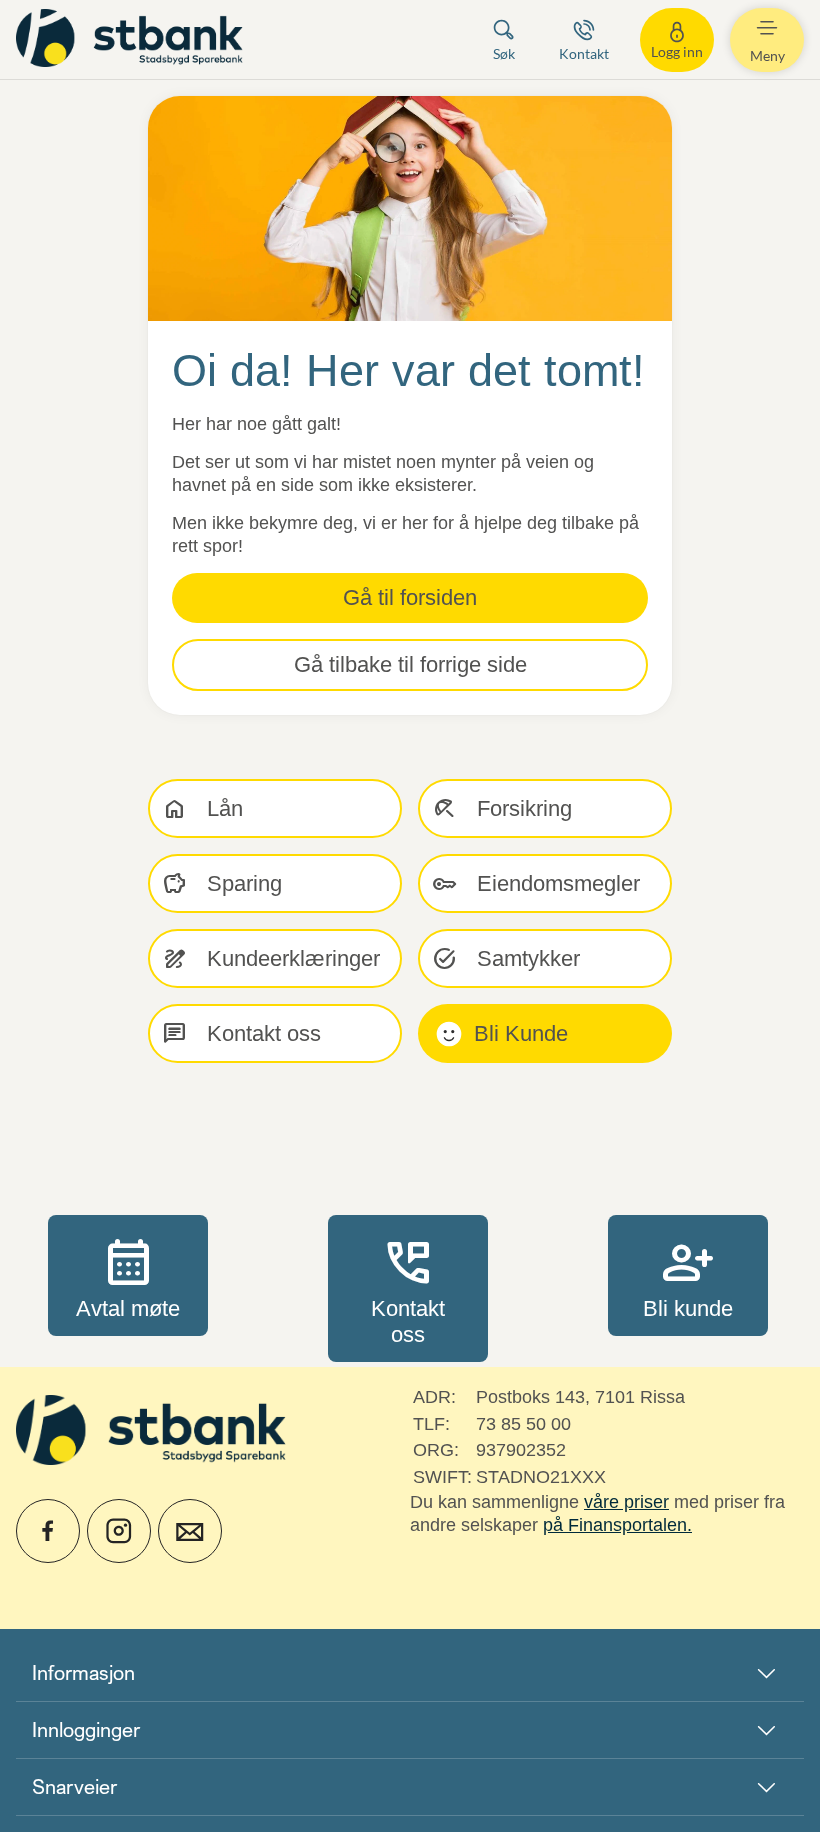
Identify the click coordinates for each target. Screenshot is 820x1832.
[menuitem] (132, 39)
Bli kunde (688, 1275)
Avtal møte (128, 1275)
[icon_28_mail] (190, 1531)
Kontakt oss (408, 1288)
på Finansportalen (615, 1525)
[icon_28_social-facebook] (48, 1531)
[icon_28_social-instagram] (119, 1531)
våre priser (626, 1502)
